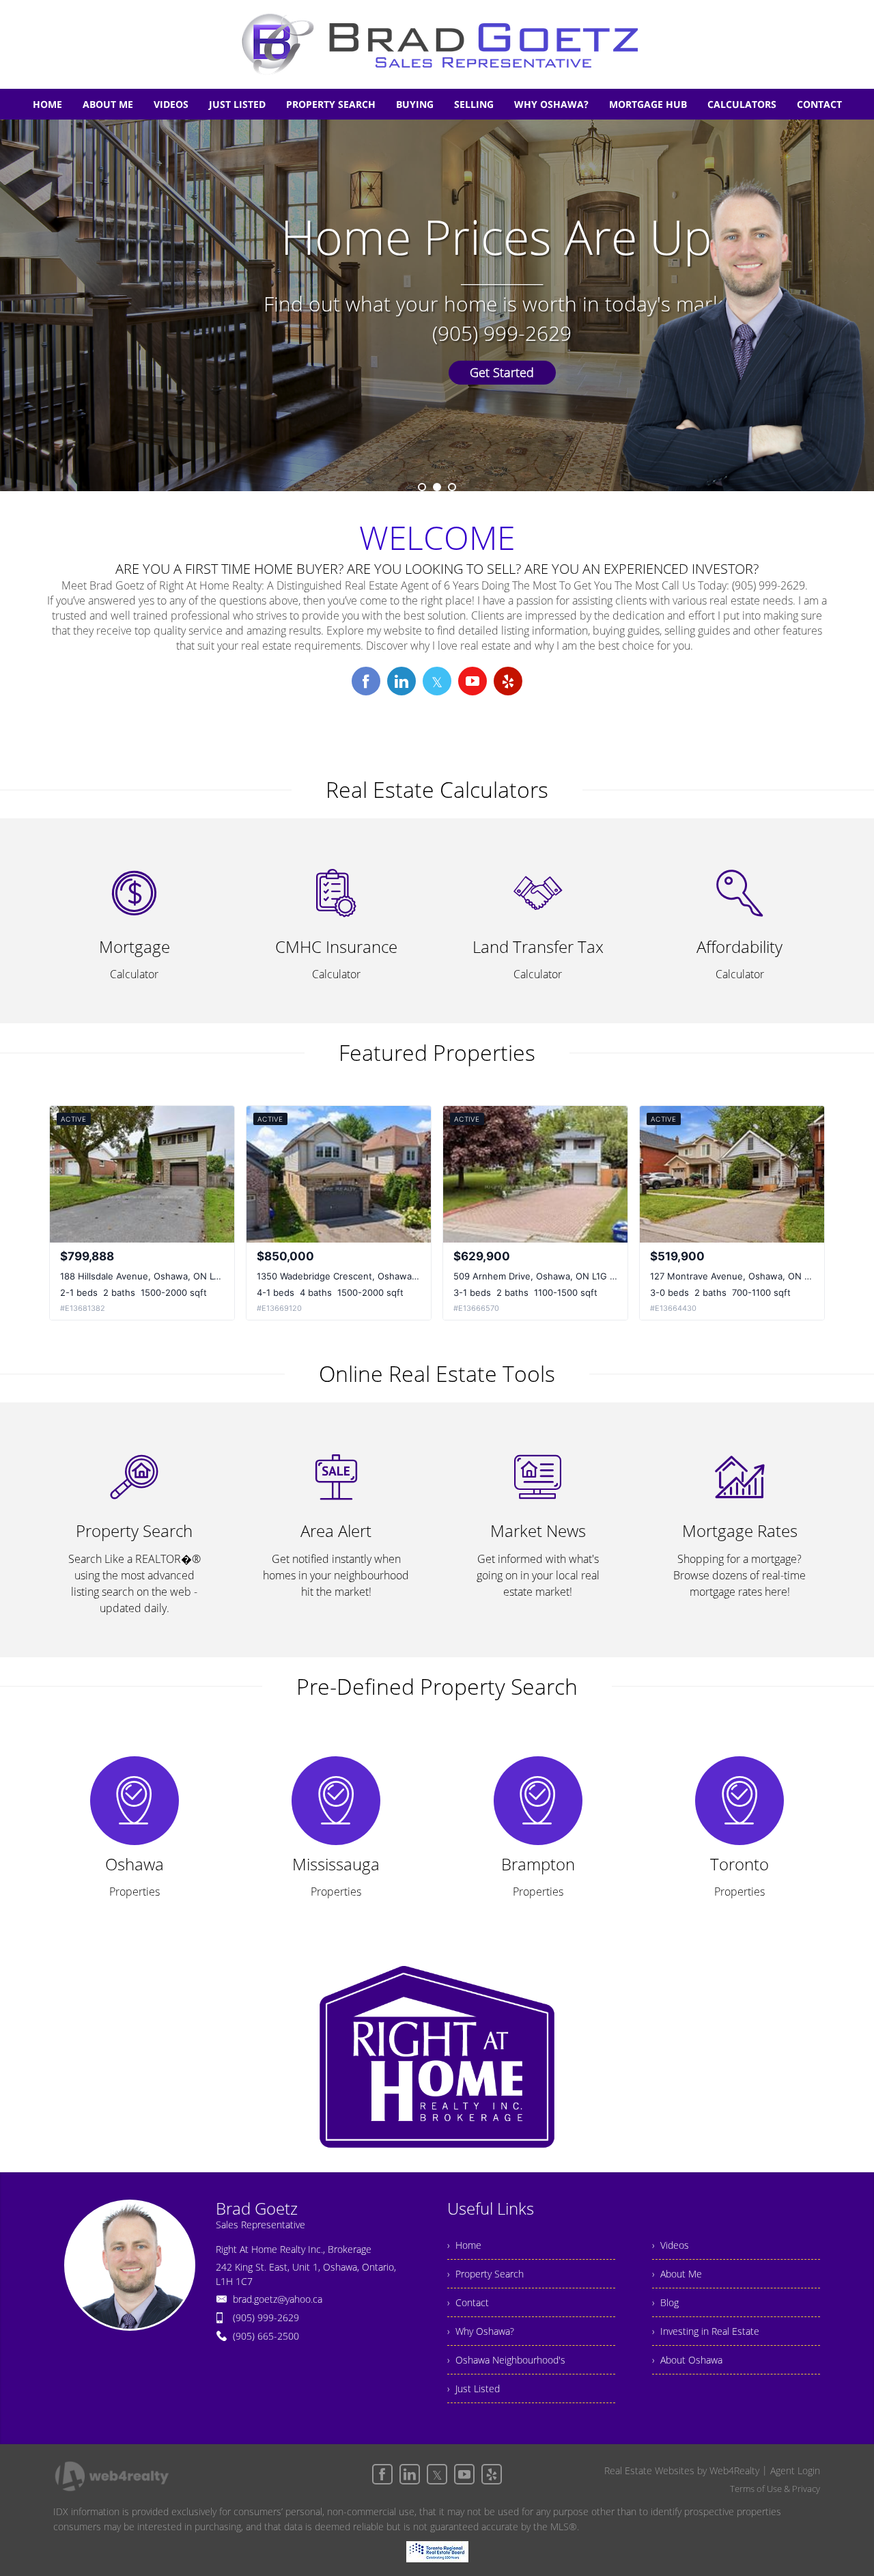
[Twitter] (437, 2474)
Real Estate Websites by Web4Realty (682, 2470)
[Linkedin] (410, 2474)
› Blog (665, 2302)
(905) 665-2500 (266, 2336)
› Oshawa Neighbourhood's (506, 2360)
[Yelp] (492, 2474)
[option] (437, 305)
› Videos (671, 2245)
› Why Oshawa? (481, 2331)
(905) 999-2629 (266, 2317)
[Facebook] (382, 2474)
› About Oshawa (687, 2360)
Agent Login (795, 2470)
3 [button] (452, 487)
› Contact (468, 2302)
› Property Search (485, 2274)
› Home (464, 2245)
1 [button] (422, 487)
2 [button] (437, 487)
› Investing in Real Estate (706, 2331)
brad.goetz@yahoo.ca (278, 2299)
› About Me (677, 2274)
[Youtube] (464, 2474)
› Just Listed (474, 2388)
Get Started (519, 372)
